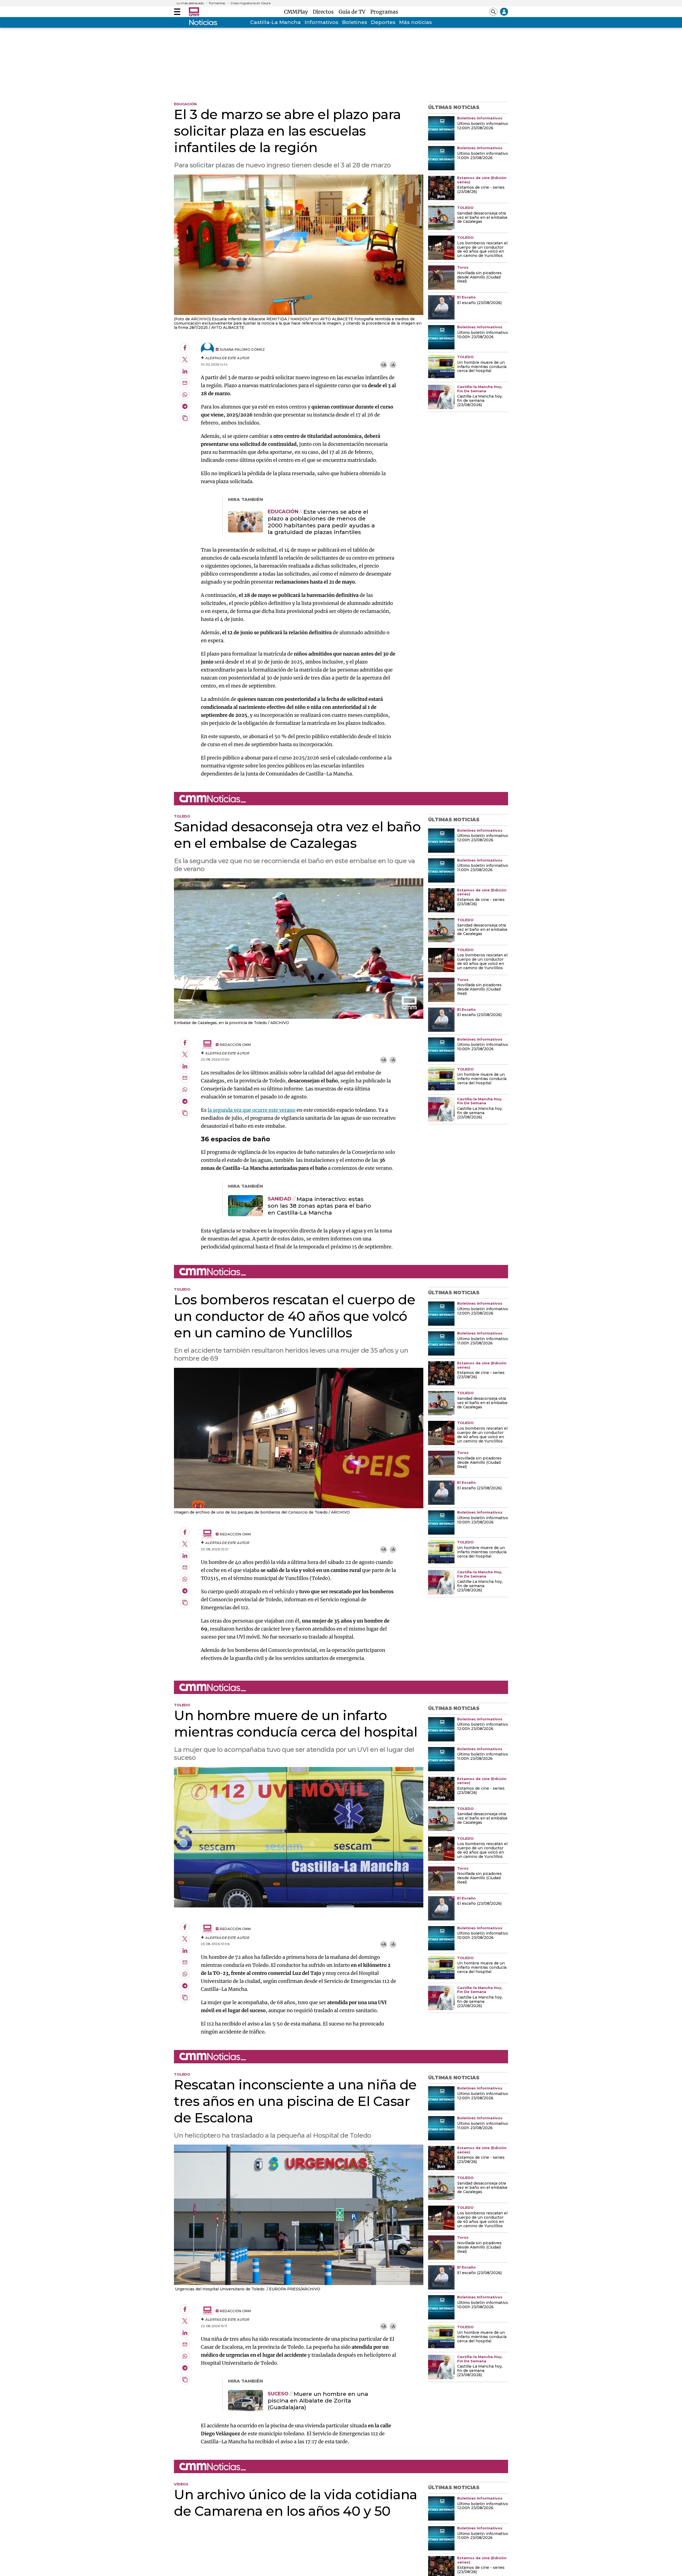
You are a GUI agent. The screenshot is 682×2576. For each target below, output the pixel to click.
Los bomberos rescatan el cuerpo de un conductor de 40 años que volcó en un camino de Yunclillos (482, 250)
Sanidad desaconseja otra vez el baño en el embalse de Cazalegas (482, 218)
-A (393, 365)
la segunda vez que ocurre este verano (251, 1110)
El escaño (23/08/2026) (479, 303)
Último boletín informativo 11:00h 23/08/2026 (483, 156)
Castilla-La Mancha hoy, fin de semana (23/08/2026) (480, 401)
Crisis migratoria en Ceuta (250, 3)
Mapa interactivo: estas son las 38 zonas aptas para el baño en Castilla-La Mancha (319, 1206)
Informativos (321, 22)
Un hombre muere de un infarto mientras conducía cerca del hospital (482, 367)
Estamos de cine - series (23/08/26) (481, 190)
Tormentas (217, 3)
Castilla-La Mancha (275, 22)
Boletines (355, 22)
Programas (384, 12)
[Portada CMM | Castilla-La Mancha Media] (194, 12)
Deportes (383, 22)
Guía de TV (353, 12)
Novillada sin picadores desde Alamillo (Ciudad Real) (479, 277)
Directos (325, 12)
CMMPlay (297, 12)
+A (383, 365)
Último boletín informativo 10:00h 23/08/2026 (483, 335)
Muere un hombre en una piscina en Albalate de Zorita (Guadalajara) (318, 2401)
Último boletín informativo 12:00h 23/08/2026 (483, 126)
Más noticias (415, 22)
